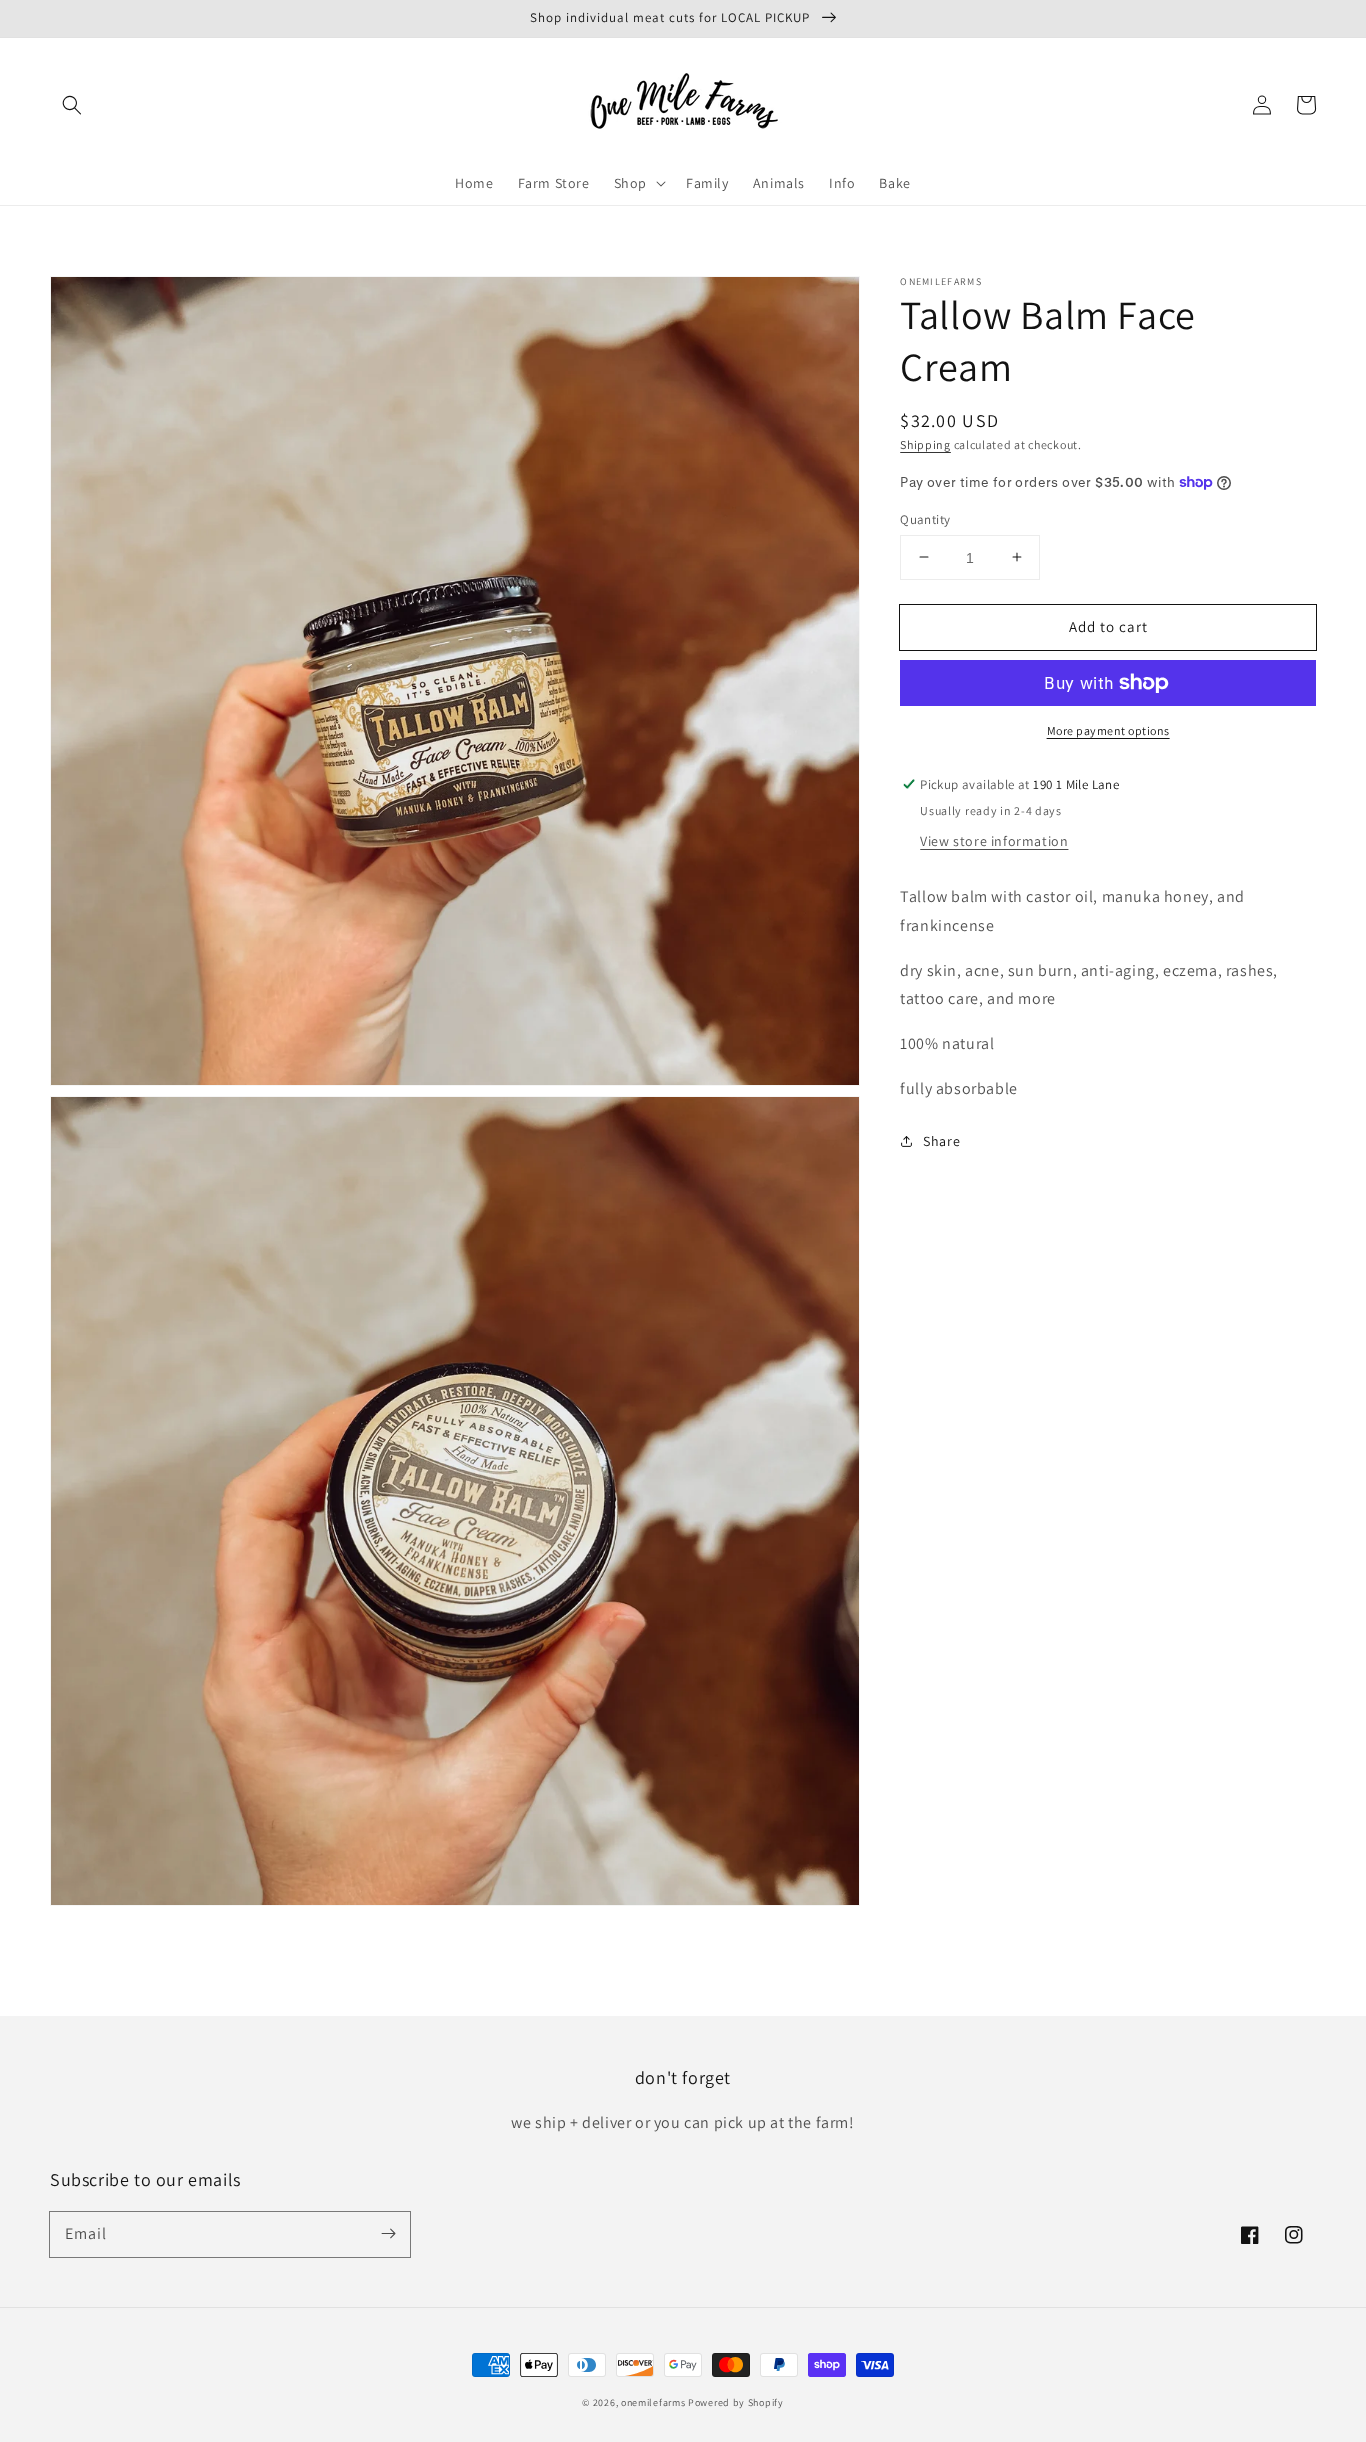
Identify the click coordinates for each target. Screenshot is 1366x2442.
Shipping (925, 444)
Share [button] (941, 1140)
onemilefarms (653, 2402)
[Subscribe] (388, 2234)
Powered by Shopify (736, 2402)
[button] (72, 105)
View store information (994, 841)
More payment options (1108, 730)
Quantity (925, 518)
